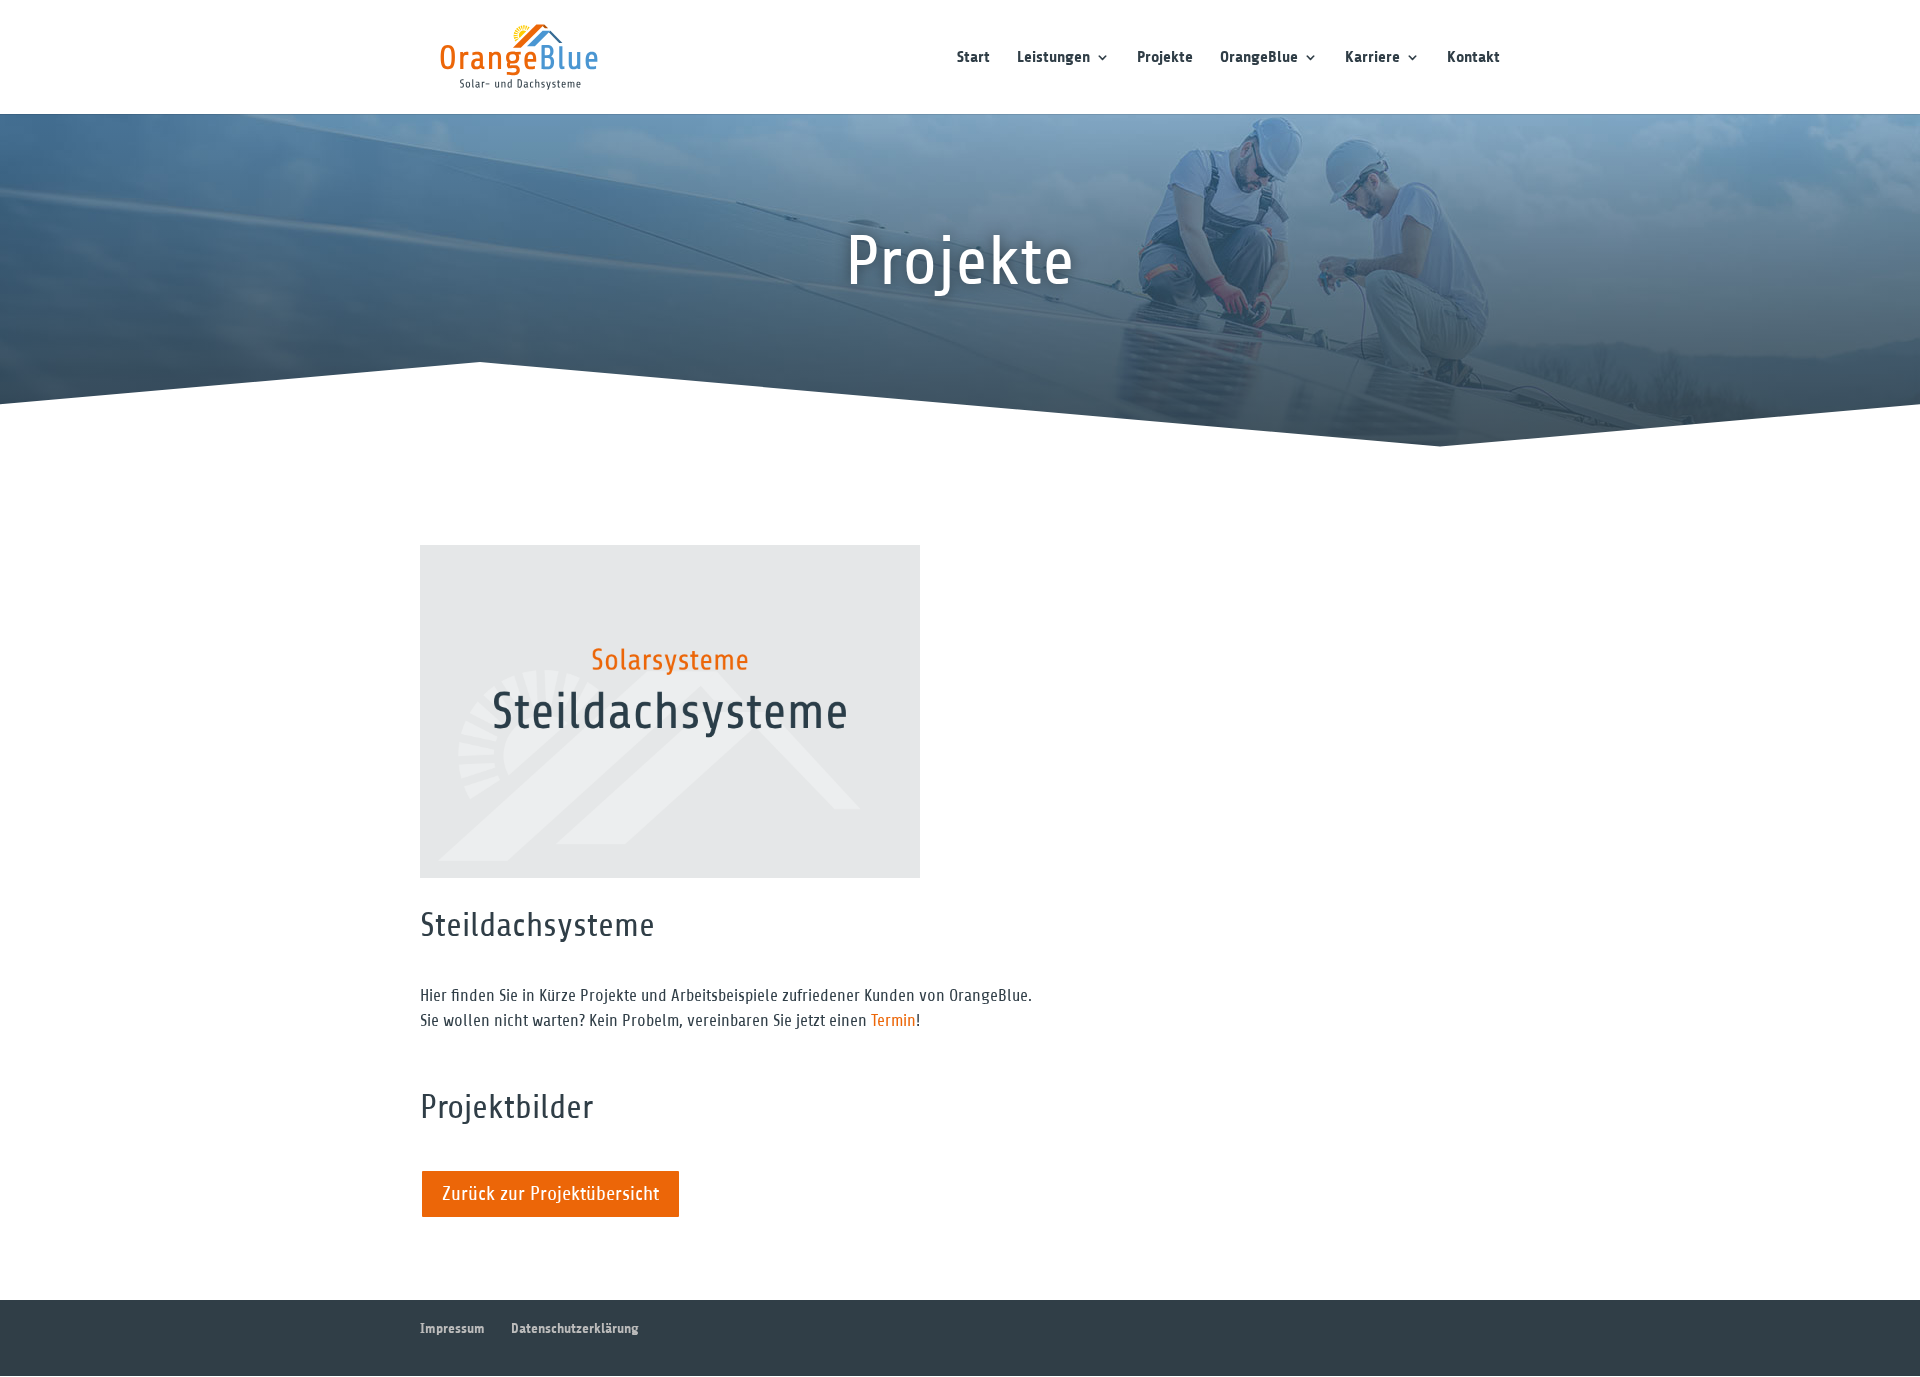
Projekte (1165, 58)
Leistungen (1053, 58)
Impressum (452, 1328)
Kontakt (1473, 58)
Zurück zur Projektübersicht (550, 1193)
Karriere (1372, 58)
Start (973, 58)
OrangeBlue (1259, 58)
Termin (893, 1020)
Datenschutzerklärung (575, 1328)
